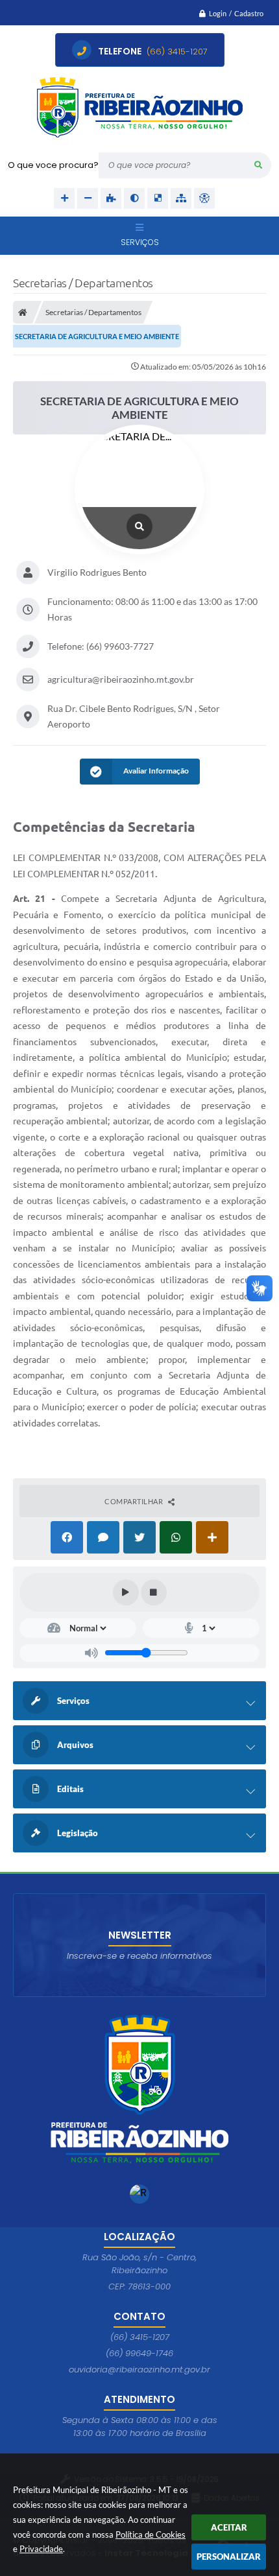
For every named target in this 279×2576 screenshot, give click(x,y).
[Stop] (154, 1592)
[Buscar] (258, 165)
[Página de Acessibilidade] (204, 198)
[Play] (126, 1592)
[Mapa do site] (181, 198)
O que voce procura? (53, 165)
